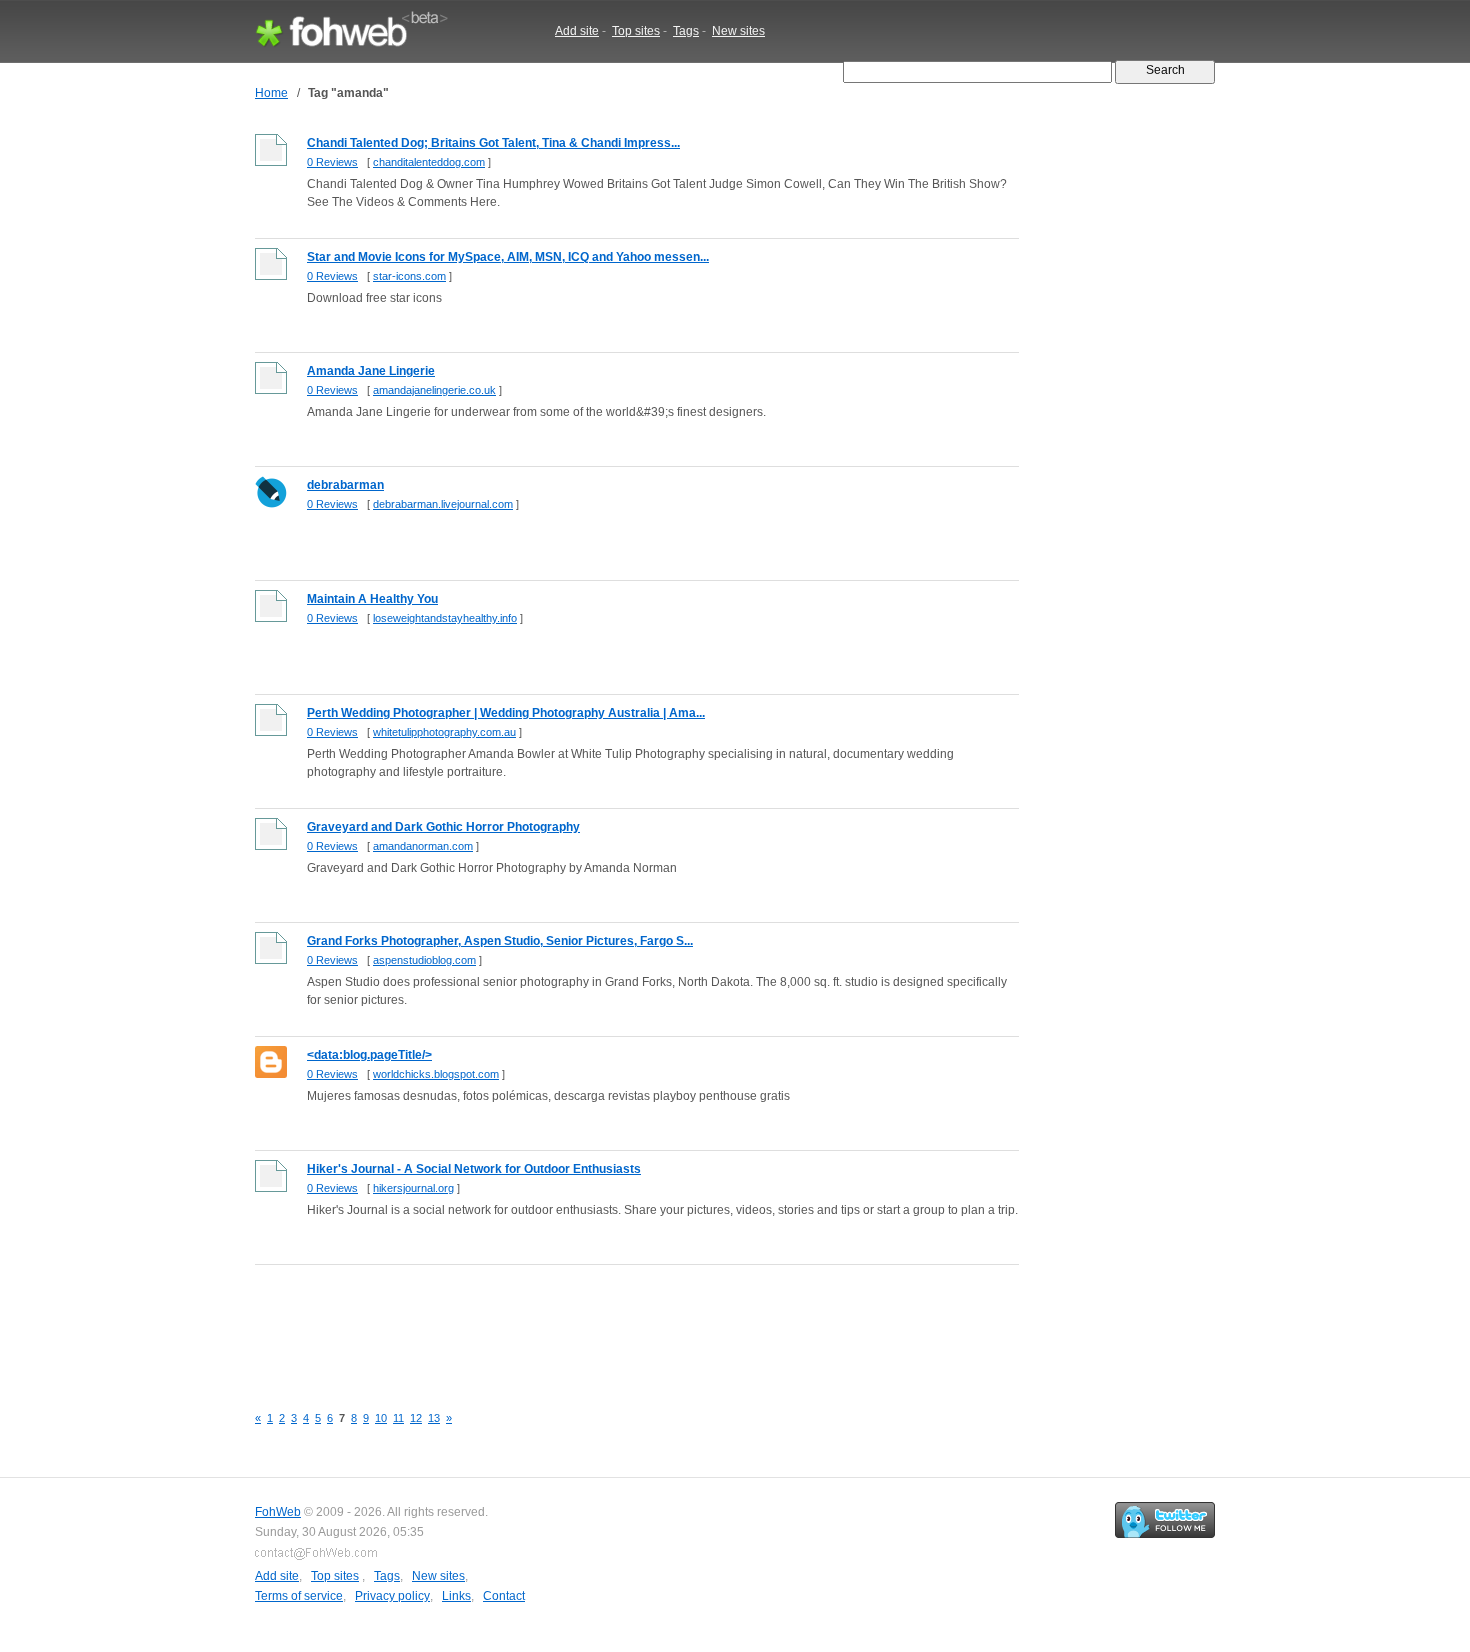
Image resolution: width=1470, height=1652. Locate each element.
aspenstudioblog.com (424, 960)
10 (381, 1418)
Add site (577, 31)
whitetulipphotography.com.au (444, 732)
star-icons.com (409, 276)
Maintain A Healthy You (372, 599)
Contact (504, 1596)
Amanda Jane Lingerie (371, 371)
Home (271, 93)
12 (416, 1418)
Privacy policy (392, 1596)
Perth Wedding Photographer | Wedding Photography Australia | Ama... (506, 713)
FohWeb (278, 1512)
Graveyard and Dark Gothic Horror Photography (443, 827)
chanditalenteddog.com (429, 162)
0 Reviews (332, 162)
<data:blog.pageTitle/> (369, 1055)
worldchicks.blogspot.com (436, 1074)
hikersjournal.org (413, 1188)
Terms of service (299, 1596)
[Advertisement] (619, 1323)
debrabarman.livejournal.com (443, 504)
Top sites (636, 31)
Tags (686, 31)
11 (398, 1418)
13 (434, 1418)
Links (456, 1596)
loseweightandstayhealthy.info (445, 618)
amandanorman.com (423, 846)
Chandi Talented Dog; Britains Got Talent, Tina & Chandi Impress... (493, 143)
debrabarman (345, 485)
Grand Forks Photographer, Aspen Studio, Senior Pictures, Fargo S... (500, 941)
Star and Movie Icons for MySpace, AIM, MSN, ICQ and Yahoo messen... (508, 257)
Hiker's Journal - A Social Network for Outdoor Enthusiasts (474, 1169)
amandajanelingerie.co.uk (434, 390)
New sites (738, 31)
